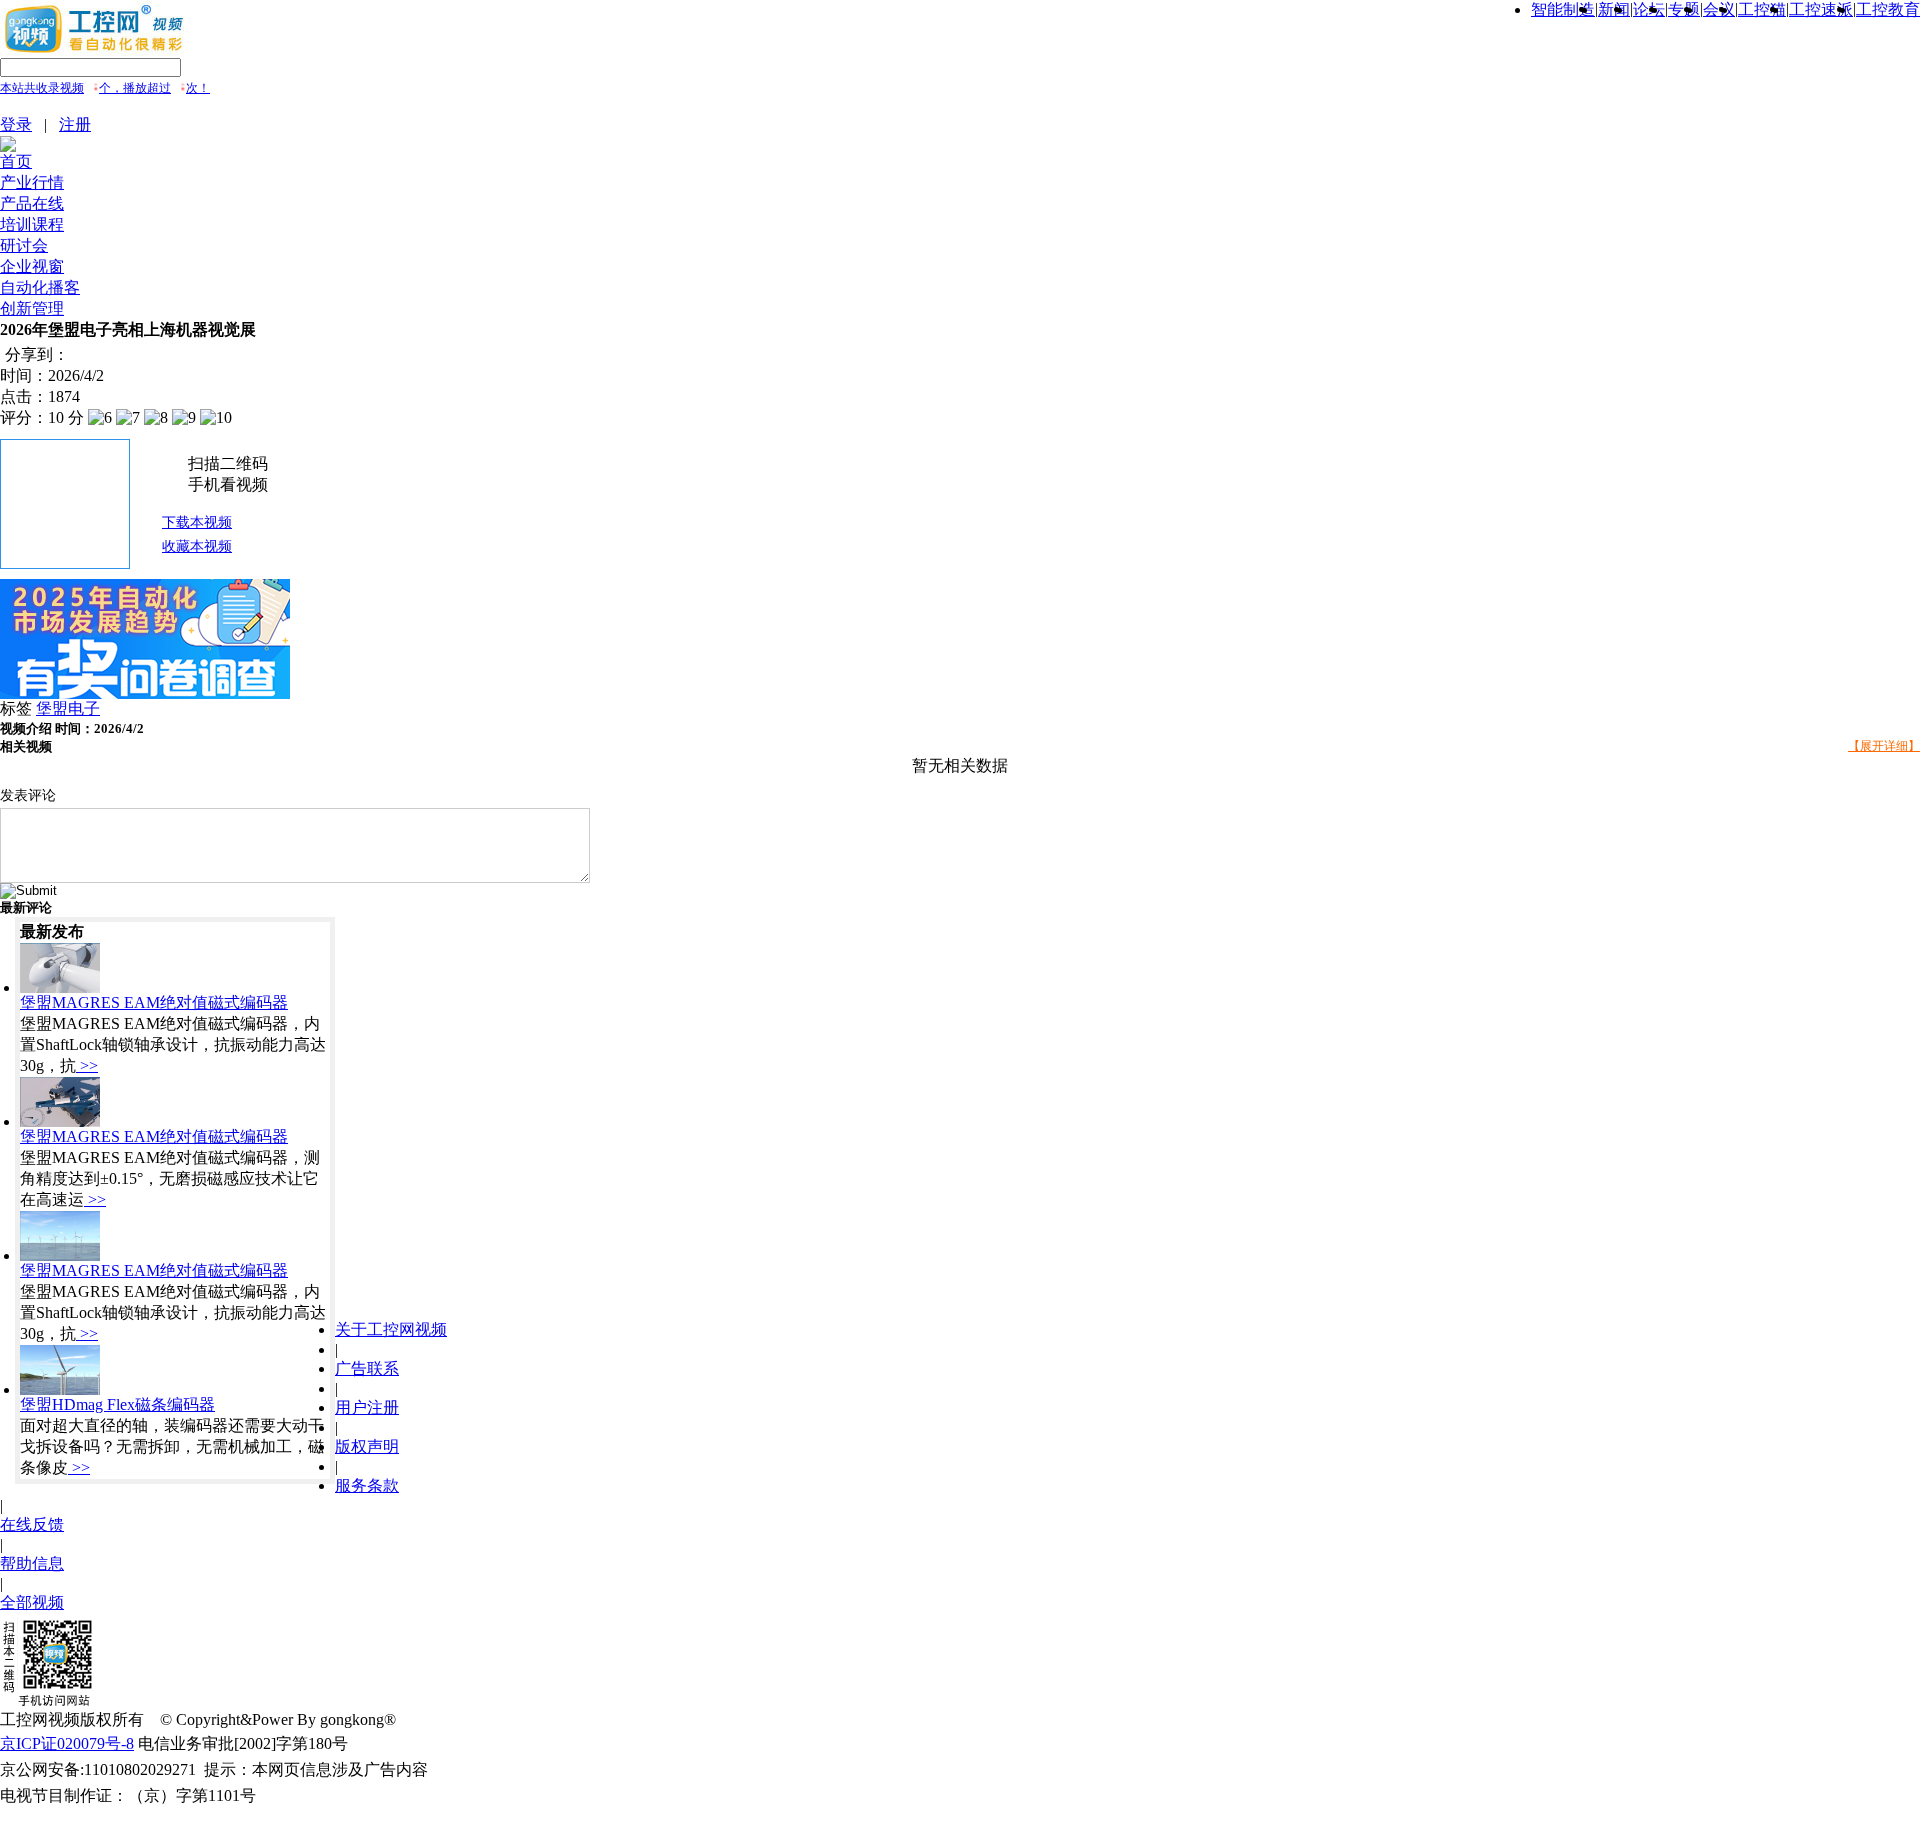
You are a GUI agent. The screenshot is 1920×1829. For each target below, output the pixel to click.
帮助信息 (32, 1563)
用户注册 (367, 1407)
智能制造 (1563, 9)
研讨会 (24, 245)
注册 (75, 124)
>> (87, 1065)
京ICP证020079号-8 (67, 1743)
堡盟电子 (68, 708)
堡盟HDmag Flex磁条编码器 (117, 1404)
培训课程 (32, 224)
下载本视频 (197, 522)
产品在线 (32, 203)
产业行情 (32, 182)
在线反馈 (32, 1524)
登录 (16, 124)
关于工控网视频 (391, 1329)
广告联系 (367, 1368)
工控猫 (1762, 9)
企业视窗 (32, 266)
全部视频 (32, 1602)
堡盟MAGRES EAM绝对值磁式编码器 (154, 1002)
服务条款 (367, 1485)
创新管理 (32, 308)
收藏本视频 (197, 546)
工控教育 (1888, 9)
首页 (16, 161)
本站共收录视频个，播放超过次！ (105, 88)
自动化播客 (40, 287)
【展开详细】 (1884, 746)
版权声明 (367, 1446)
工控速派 (1821, 9)
